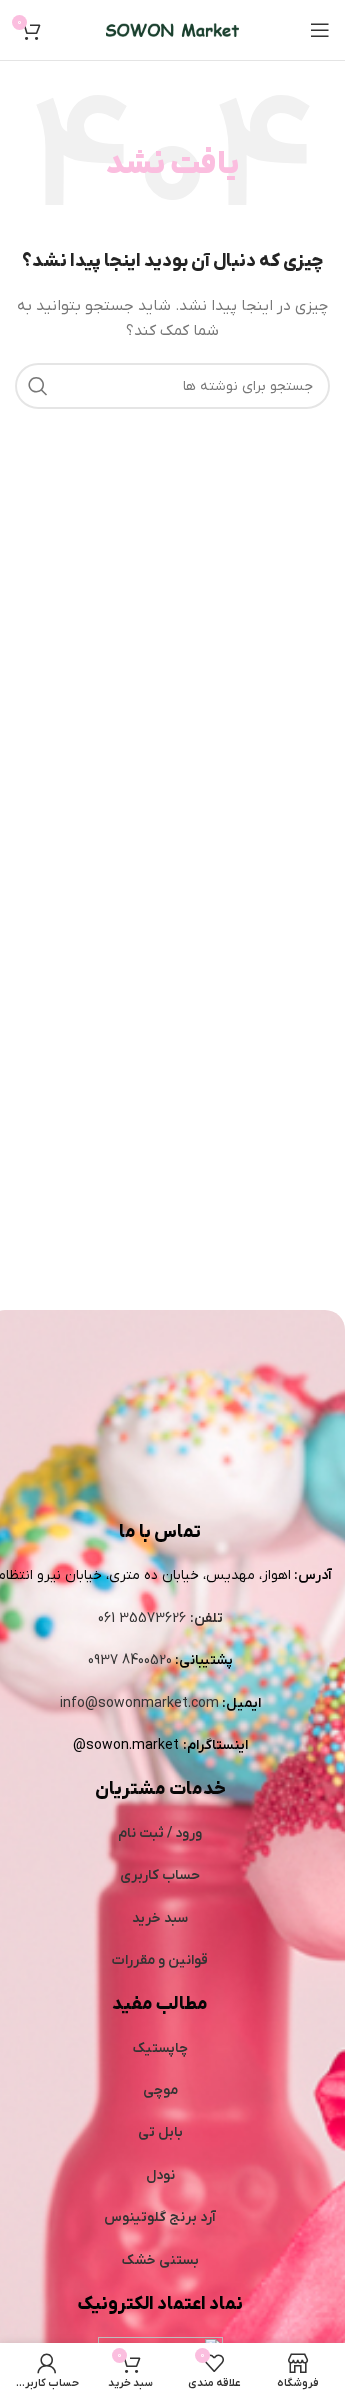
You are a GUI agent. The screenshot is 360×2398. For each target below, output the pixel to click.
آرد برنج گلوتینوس (160, 2217)
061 (108, 1618)
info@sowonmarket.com (139, 1703)
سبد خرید (160, 1918)
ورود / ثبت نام (160, 1833)
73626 (166, 1618)
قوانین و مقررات (160, 1960)
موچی (160, 2090)
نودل (160, 2175)
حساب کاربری (160, 1875)
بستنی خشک (160, 2260)
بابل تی (160, 2132)
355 (133, 1618)
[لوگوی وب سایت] (172, 29)
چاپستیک (160, 2048)
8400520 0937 (130, 1660)
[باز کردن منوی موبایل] (320, 30)
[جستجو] (38, 386)
